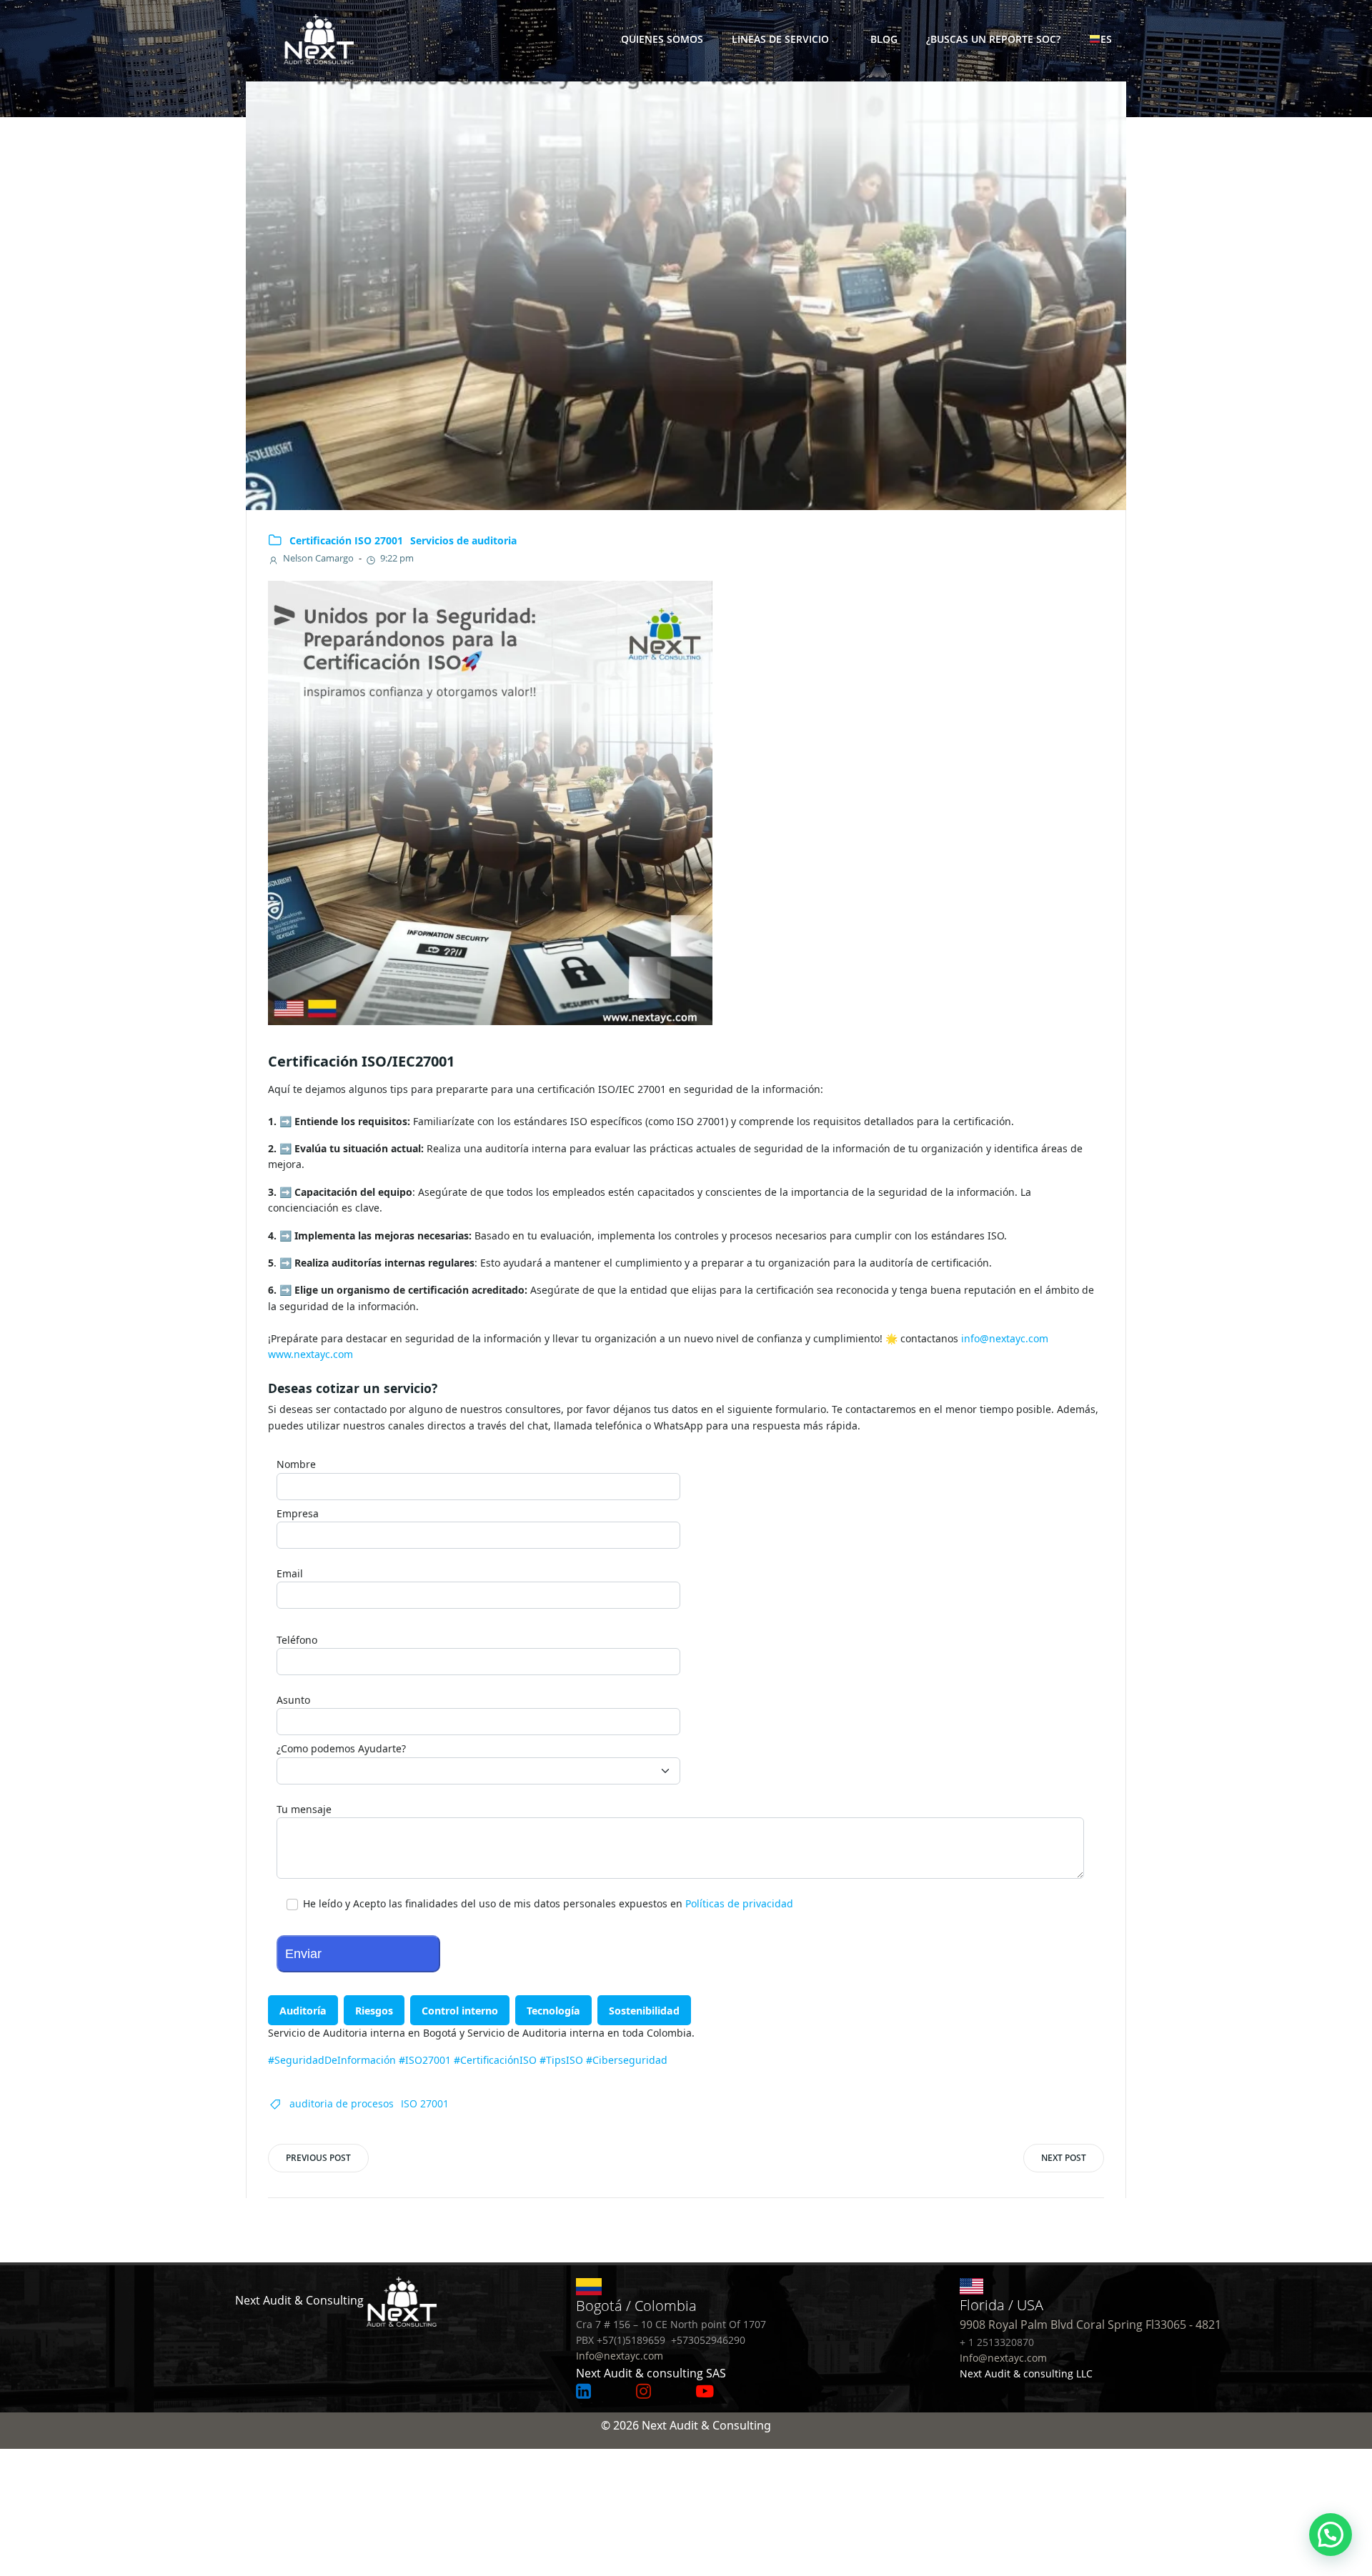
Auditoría (303, 2011)
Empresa (298, 1513)
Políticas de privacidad (739, 1903)
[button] (1331, 2535)
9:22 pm (397, 558)
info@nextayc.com (1005, 1338)
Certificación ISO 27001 (346, 540)
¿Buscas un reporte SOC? (993, 39)
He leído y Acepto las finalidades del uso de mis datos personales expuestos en (547, 1903)
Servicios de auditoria (463, 540)
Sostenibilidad (644, 2011)
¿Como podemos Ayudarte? (341, 1748)
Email (290, 1573)
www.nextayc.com (310, 1354)
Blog (884, 39)
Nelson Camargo (318, 558)
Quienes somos (662, 39)
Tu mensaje (304, 1809)
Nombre (296, 1464)
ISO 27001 (425, 2103)
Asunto (293, 1700)
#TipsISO (561, 2060)
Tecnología (553, 2011)
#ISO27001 (425, 2060)
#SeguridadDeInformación (332, 2060)
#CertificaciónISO (495, 2060)
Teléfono (297, 1640)
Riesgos (374, 2011)
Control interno (460, 2011)
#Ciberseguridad (627, 2060)
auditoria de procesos (342, 2103)
